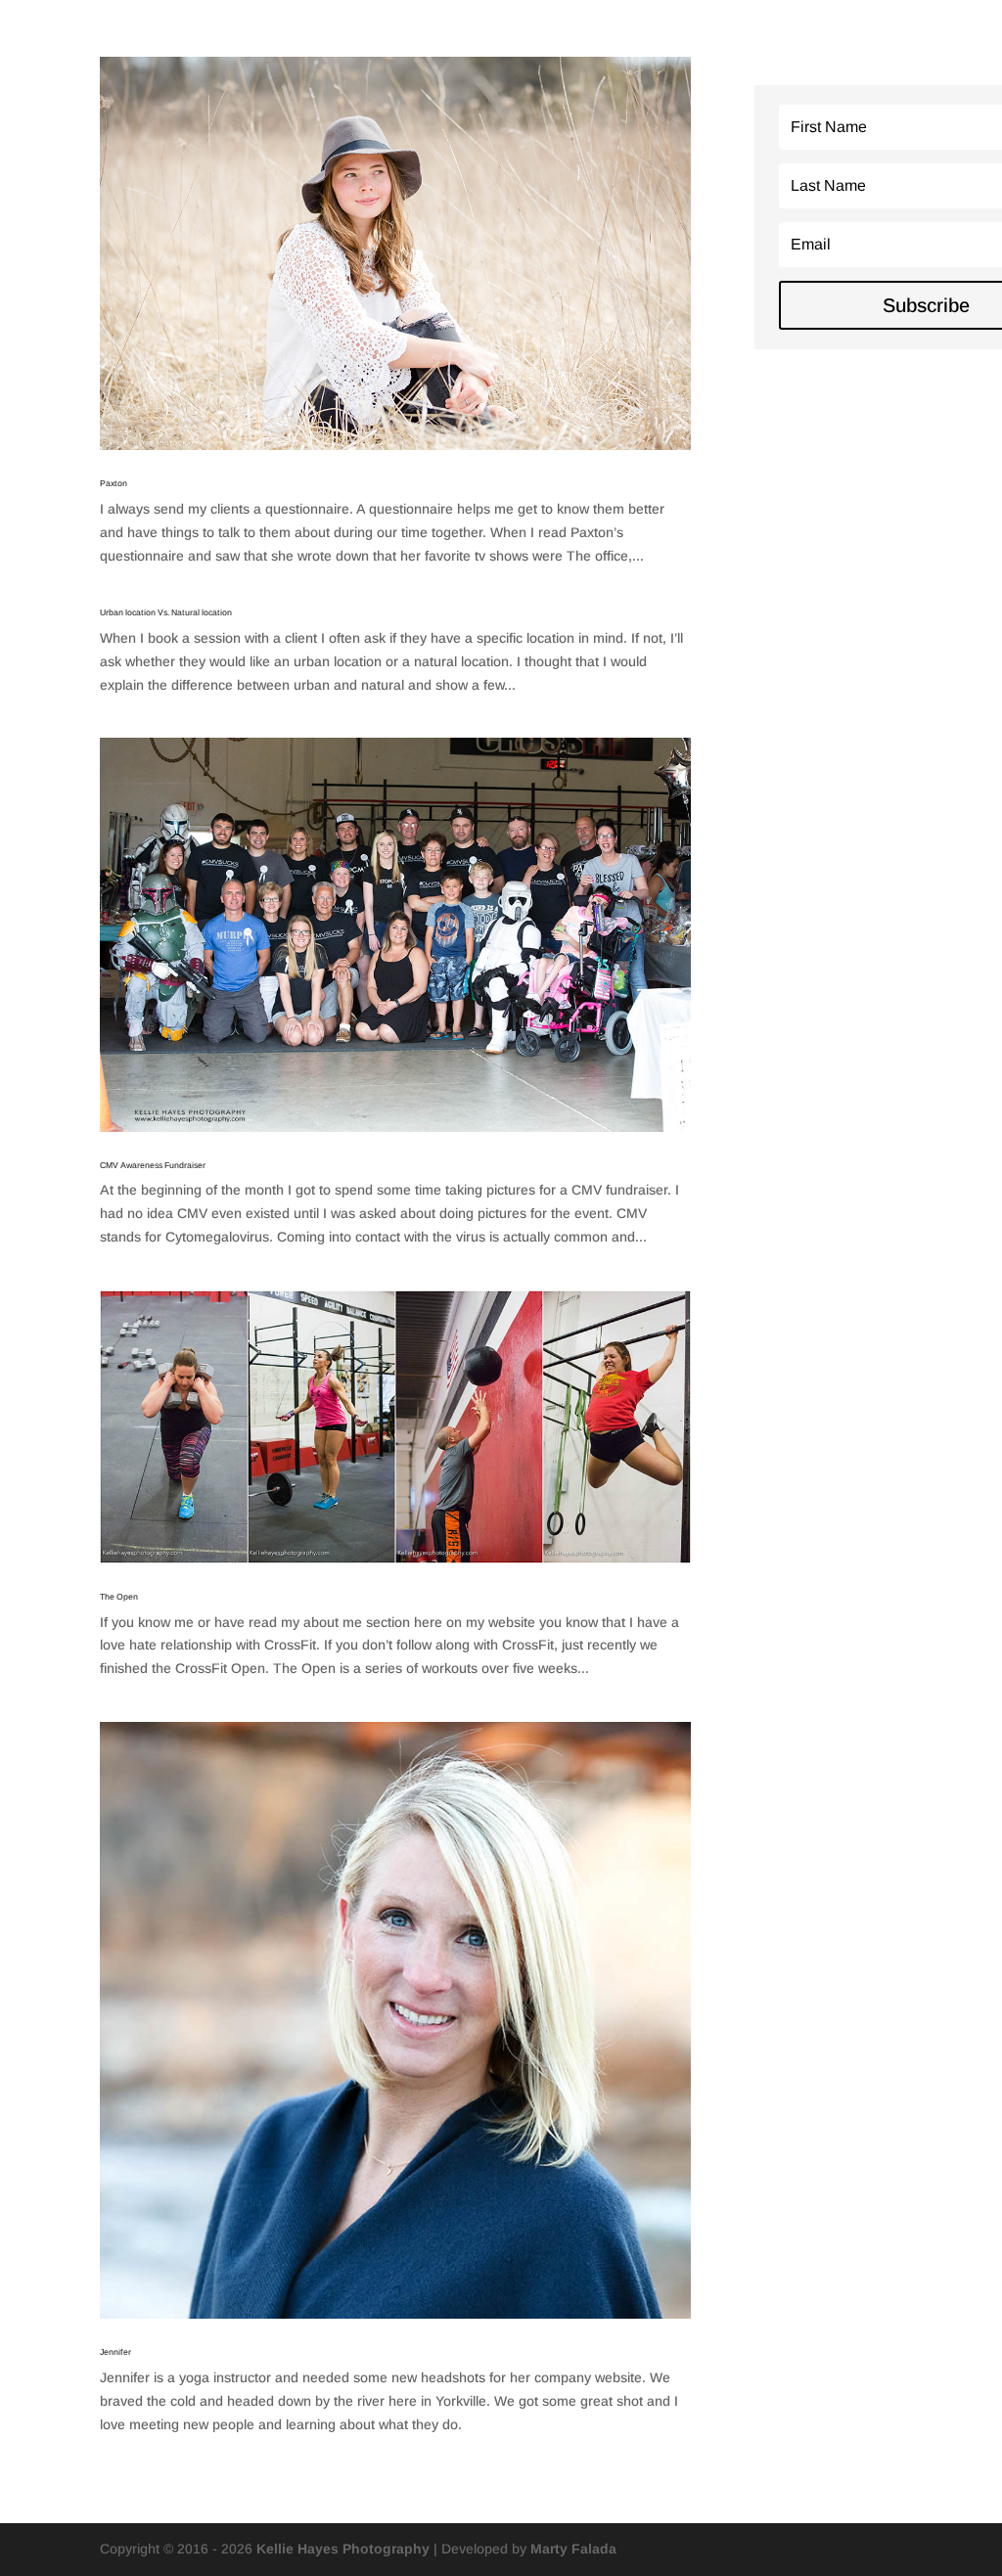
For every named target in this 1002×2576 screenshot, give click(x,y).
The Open (119, 1597)
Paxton (114, 483)
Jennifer (115, 2352)
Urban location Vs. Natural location (166, 612)
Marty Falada (573, 2549)
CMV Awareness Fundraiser (153, 1165)
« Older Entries (146, 2488)
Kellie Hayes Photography (343, 2549)
